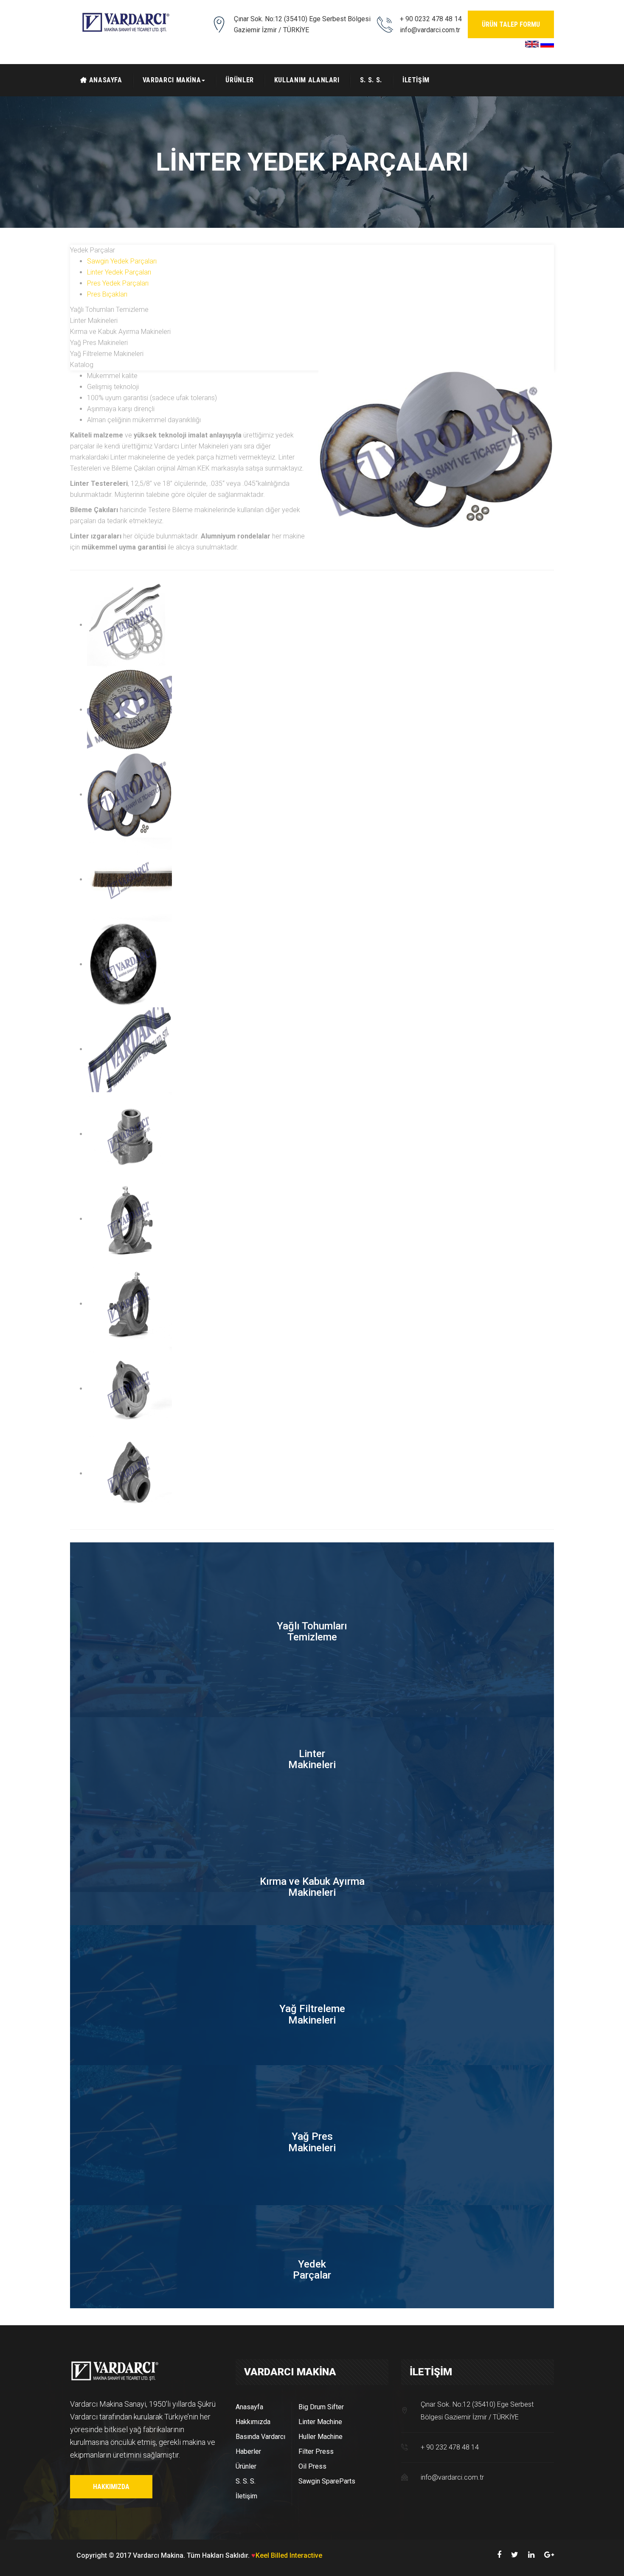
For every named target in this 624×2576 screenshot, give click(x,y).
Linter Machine (320, 2422)
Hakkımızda (111, 2487)
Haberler (248, 2451)
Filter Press (316, 2451)
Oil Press (312, 2466)
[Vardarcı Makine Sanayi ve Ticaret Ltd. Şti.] (126, 22)
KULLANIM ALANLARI (307, 80)
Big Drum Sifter (321, 2407)
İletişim (246, 2496)
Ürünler (246, 2466)
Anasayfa (249, 2407)
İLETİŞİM (416, 80)
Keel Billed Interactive (289, 2555)
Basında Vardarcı (260, 2437)
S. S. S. (371, 80)
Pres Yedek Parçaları (118, 283)
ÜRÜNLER (239, 80)
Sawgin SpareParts (327, 2481)
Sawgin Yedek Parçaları (122, 261)
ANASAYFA (106, 80)
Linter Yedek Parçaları (119, 272)
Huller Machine (320, 2437)
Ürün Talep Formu (511, 24)
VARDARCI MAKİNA (172, 80)
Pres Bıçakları (107, 294)
